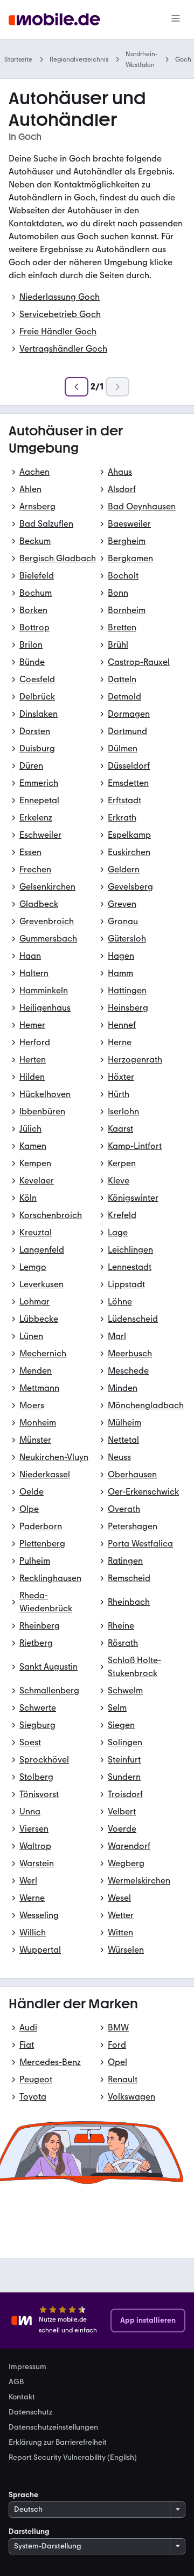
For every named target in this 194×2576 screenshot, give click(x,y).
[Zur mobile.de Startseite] (54, 20)
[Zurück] (77, 387)
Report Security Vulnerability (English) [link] (73, 2458)
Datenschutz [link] (30, 2412)
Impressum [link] (27, 2367)
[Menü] (176, 19)
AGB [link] (16, 2382)
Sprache (23, 2495)
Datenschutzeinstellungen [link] (53, 2427)
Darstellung (29, 2531)
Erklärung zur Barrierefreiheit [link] (58, 2443)
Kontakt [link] (22, 2397)
